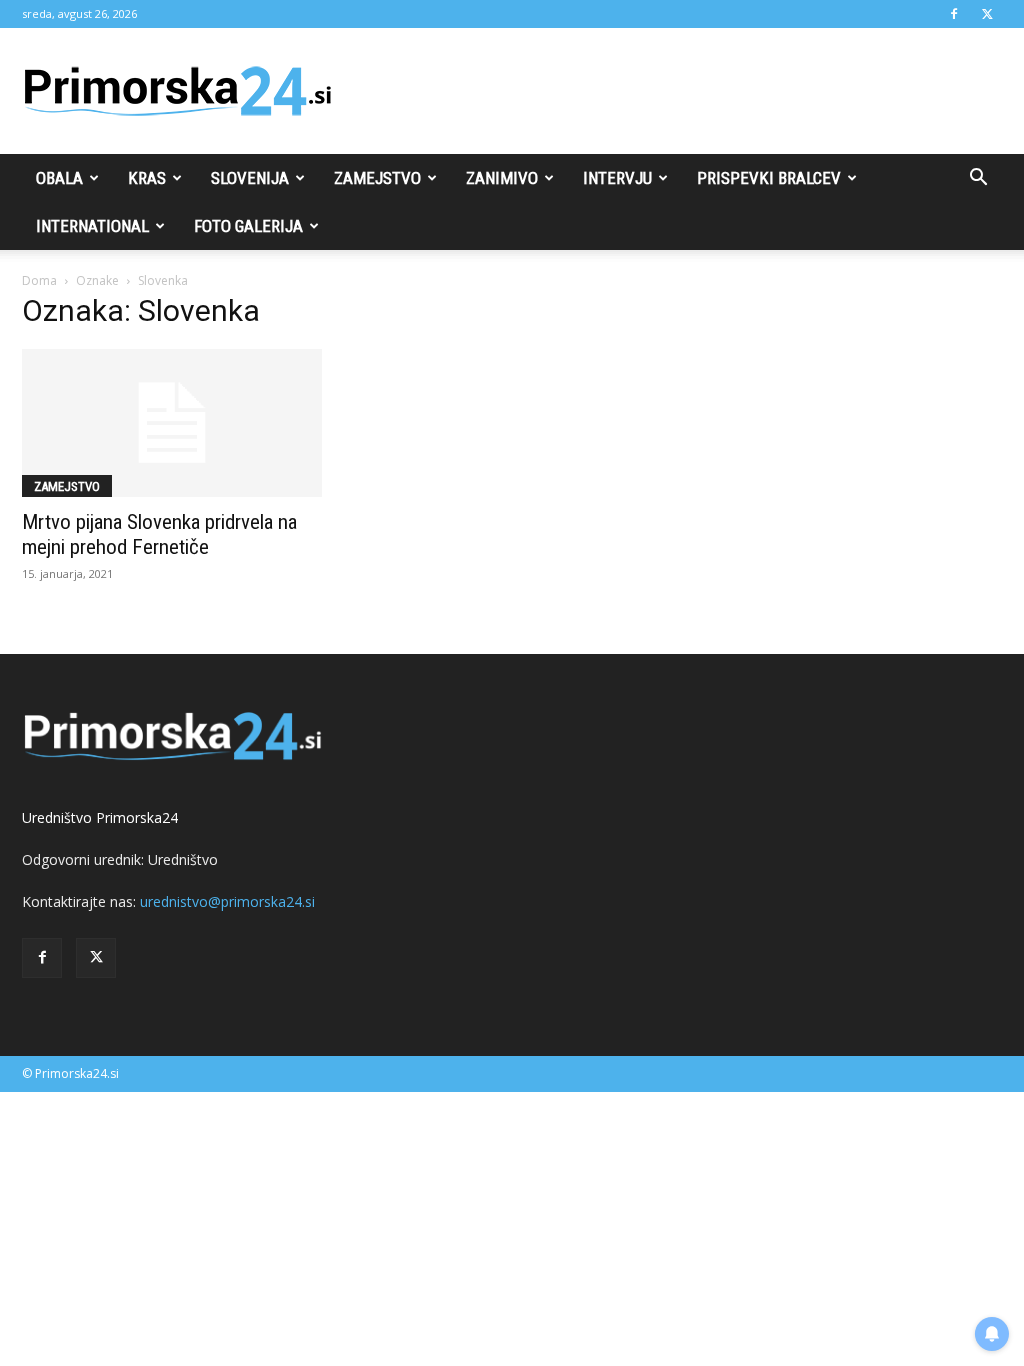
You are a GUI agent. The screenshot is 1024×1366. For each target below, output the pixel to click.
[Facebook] (954, 14)
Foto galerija (248, 226)
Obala (59, 178)
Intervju (617, 178)
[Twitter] (987, 14)
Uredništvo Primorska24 (100, 817)
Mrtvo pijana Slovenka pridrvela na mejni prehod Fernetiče (159, 534)
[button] (978, 179)
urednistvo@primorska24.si (227, 901)
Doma (39, 280)
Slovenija (250, 178)
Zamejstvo (377, 178)
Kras (147, 178)
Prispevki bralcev (769, 178)
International (92, 226)
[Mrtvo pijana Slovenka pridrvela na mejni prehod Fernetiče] (172, 423)
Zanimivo (502, 178)
